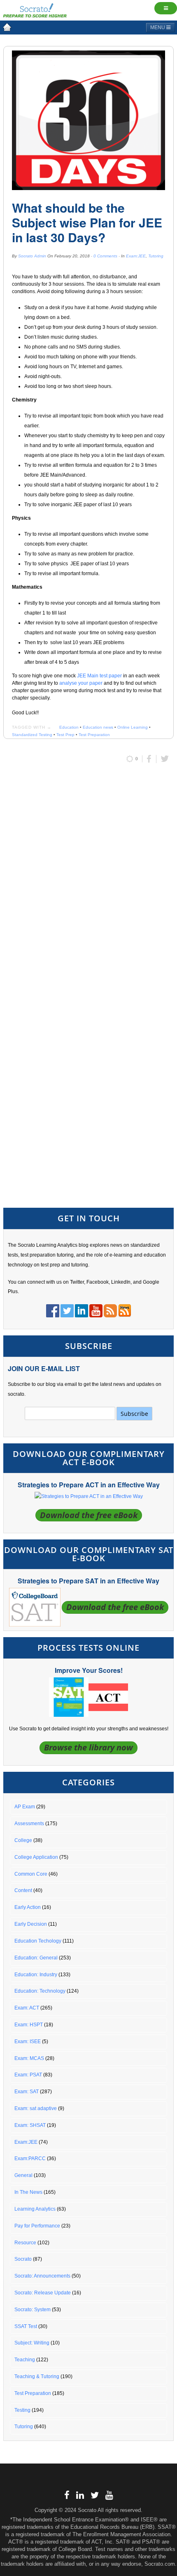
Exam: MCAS (29, 2058)
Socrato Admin (32, 256)
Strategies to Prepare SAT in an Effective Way (88, 1581)
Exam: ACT (27, 2008)
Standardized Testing (32, 735)
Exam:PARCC (30, 2159)
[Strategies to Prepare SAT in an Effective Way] (35, 1607)
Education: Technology (40, 1991)
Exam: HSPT (29, 2025)
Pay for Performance (37, 2226)
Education (69, 727)
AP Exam (25, 1807)
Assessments (29, 1824)
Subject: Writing (32, 2343)
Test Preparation (94, 735)
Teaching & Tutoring (37, 2376)
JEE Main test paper (99, 676)
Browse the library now (88, 1747)
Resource (25, 2243)
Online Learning (133, 727)
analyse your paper (81, 683)
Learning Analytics (35, 2209)
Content (23, 1890)
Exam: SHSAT (30, 2125)
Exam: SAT (27, 2092)
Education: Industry (36, 1975)
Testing (22, 2410)
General (23, 2175)
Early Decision (31, 1924)
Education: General (36, 1958)
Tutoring (156, 256)
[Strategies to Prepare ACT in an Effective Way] (89, 1496)
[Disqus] (88, 879)
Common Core (31, 1874)
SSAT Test (26, 2326)
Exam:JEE (136, 256)
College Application (36, 1857)
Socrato (23, 2259)
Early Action (28, 1907)
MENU (158, 28)
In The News (28, 2192)
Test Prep (65, 735)
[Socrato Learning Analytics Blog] (7, 27)
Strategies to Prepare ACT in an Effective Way (89, 1485)
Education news (98, 727)
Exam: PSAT (28, 2075)
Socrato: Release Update (43, 2293)
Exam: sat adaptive (36, 2108)
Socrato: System (33, 2310)
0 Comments (105, 256)
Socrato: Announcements (42, 2276)
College (23, 1840)
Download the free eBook (89, 1515)
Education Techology (38, 1941)
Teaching (25, 2360)
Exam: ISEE (28, 2042)
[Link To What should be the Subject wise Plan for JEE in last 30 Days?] (88, 120)
